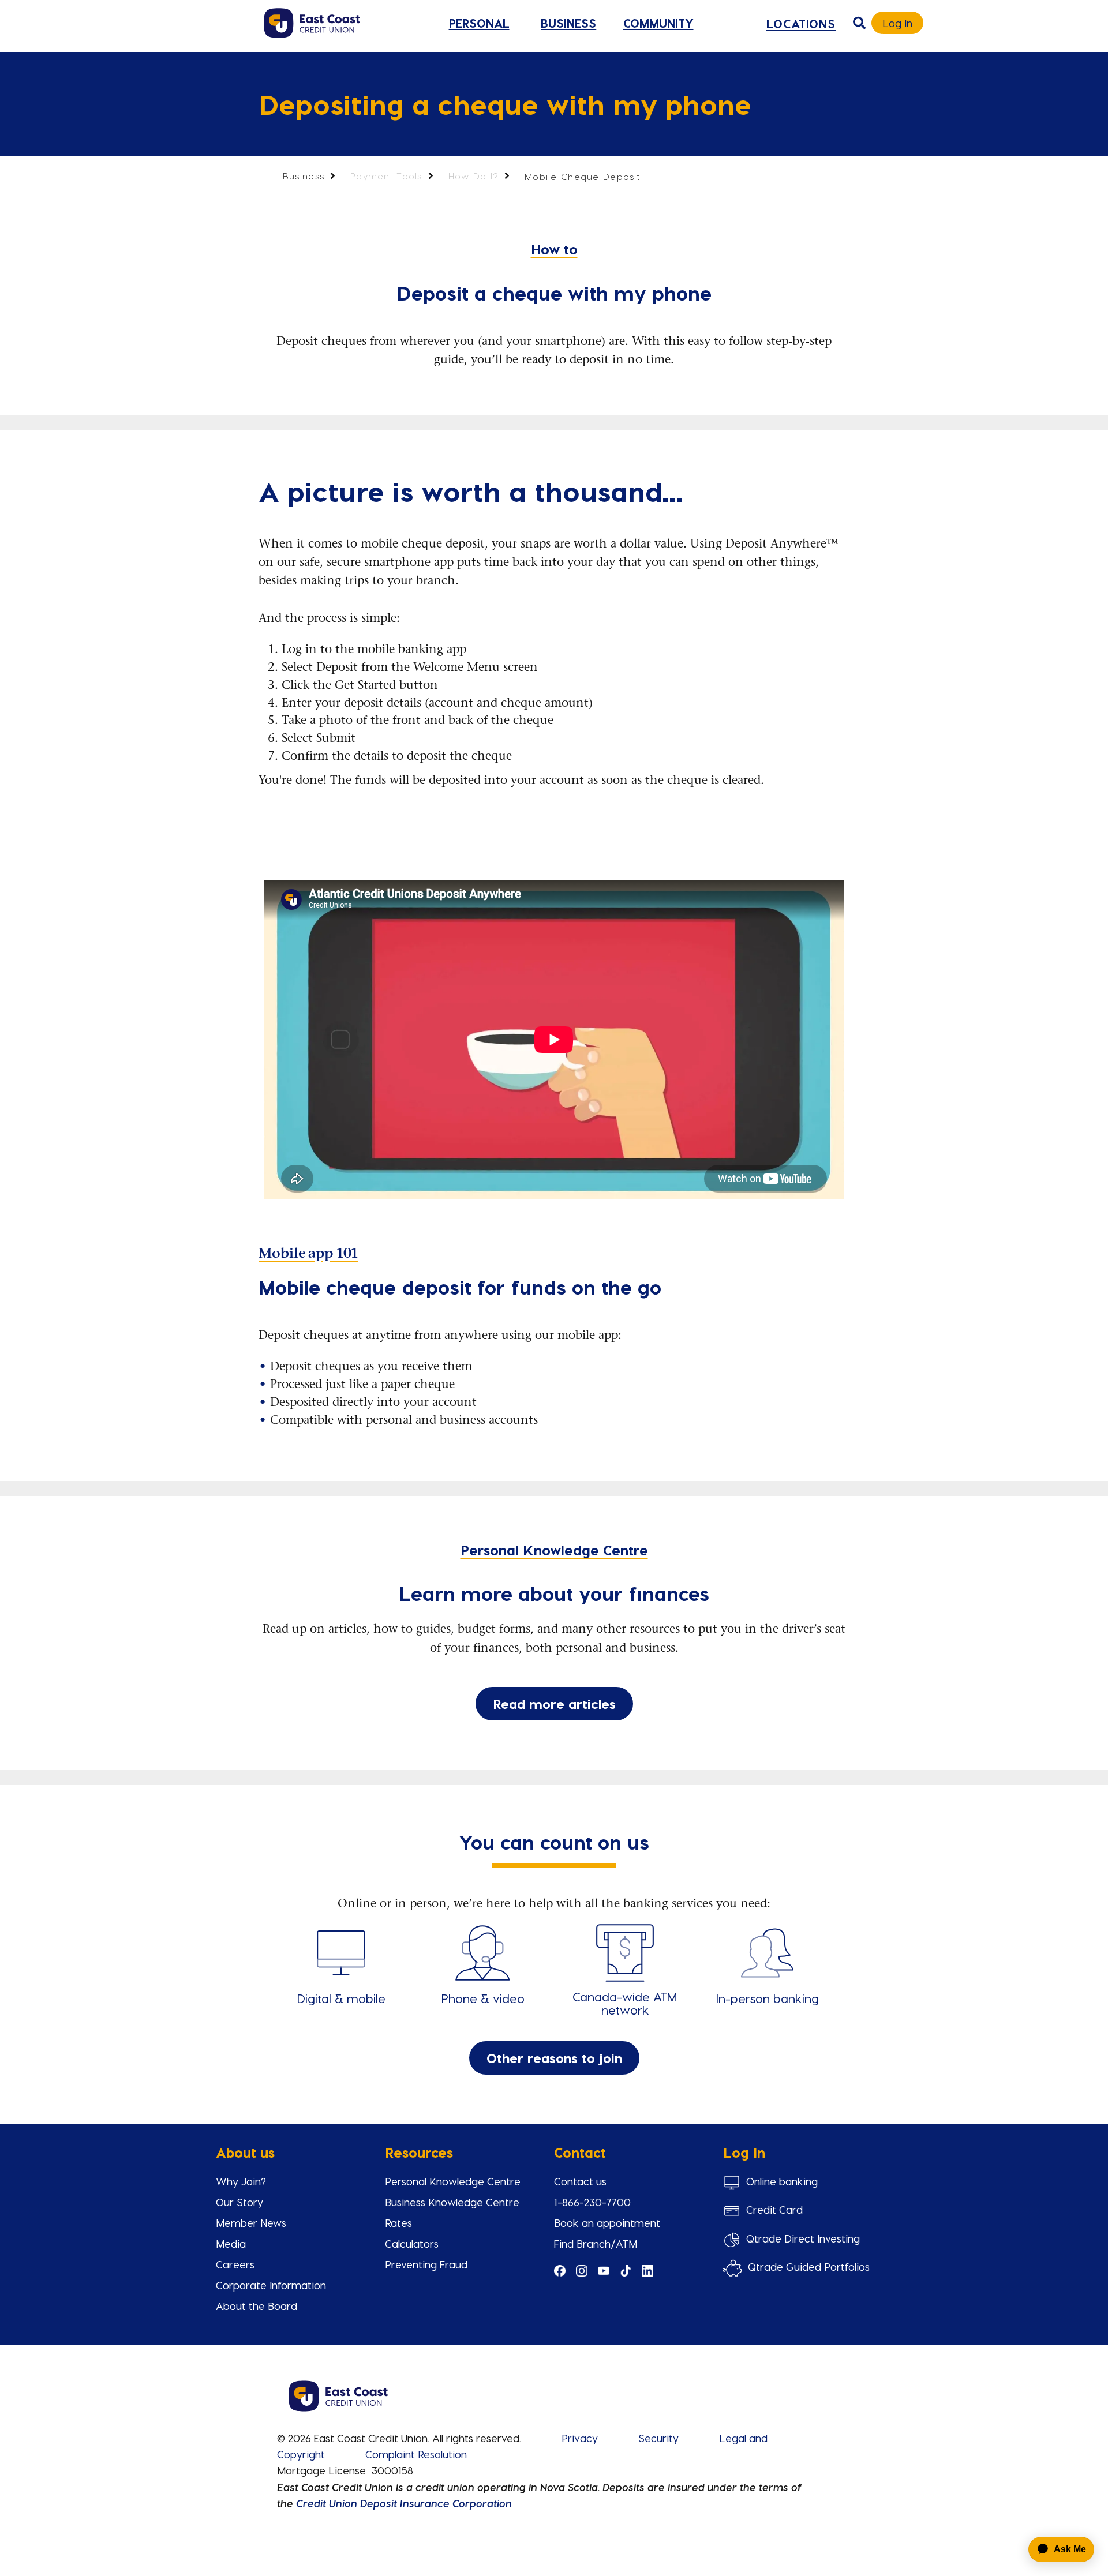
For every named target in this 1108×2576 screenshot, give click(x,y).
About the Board (257, 2306)
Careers (235, 2264)
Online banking (782, 2181)
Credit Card (774, 2209)
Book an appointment (607, 2223)
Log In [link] (897, 23)
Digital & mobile (341, 1998)
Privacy (580, 2438)
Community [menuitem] (658, 23)
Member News (251, 2223)
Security (658, 2438)
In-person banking (767, 1998)
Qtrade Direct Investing (803, 2238)
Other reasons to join (554, 2058)
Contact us (580, 2181)
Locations (801, 23)
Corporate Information (271, 2285)
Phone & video (483, 1998)
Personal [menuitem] (479, 23)
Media (231, 2243)
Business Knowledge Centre (452, 2202)
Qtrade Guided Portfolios (809, 2266)
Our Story (239, 2202)
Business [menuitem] (568, 23)
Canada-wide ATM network (625, 2003)
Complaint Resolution (416, 2454)
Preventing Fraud (426, 2264)
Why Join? (241, 2181)
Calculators (412, 2243)
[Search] (859, 23)
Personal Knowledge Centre (453, 2181)
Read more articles (554, 1703)
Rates (398, 2223)
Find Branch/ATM (596, 2243)
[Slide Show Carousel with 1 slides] (554, 2378)
